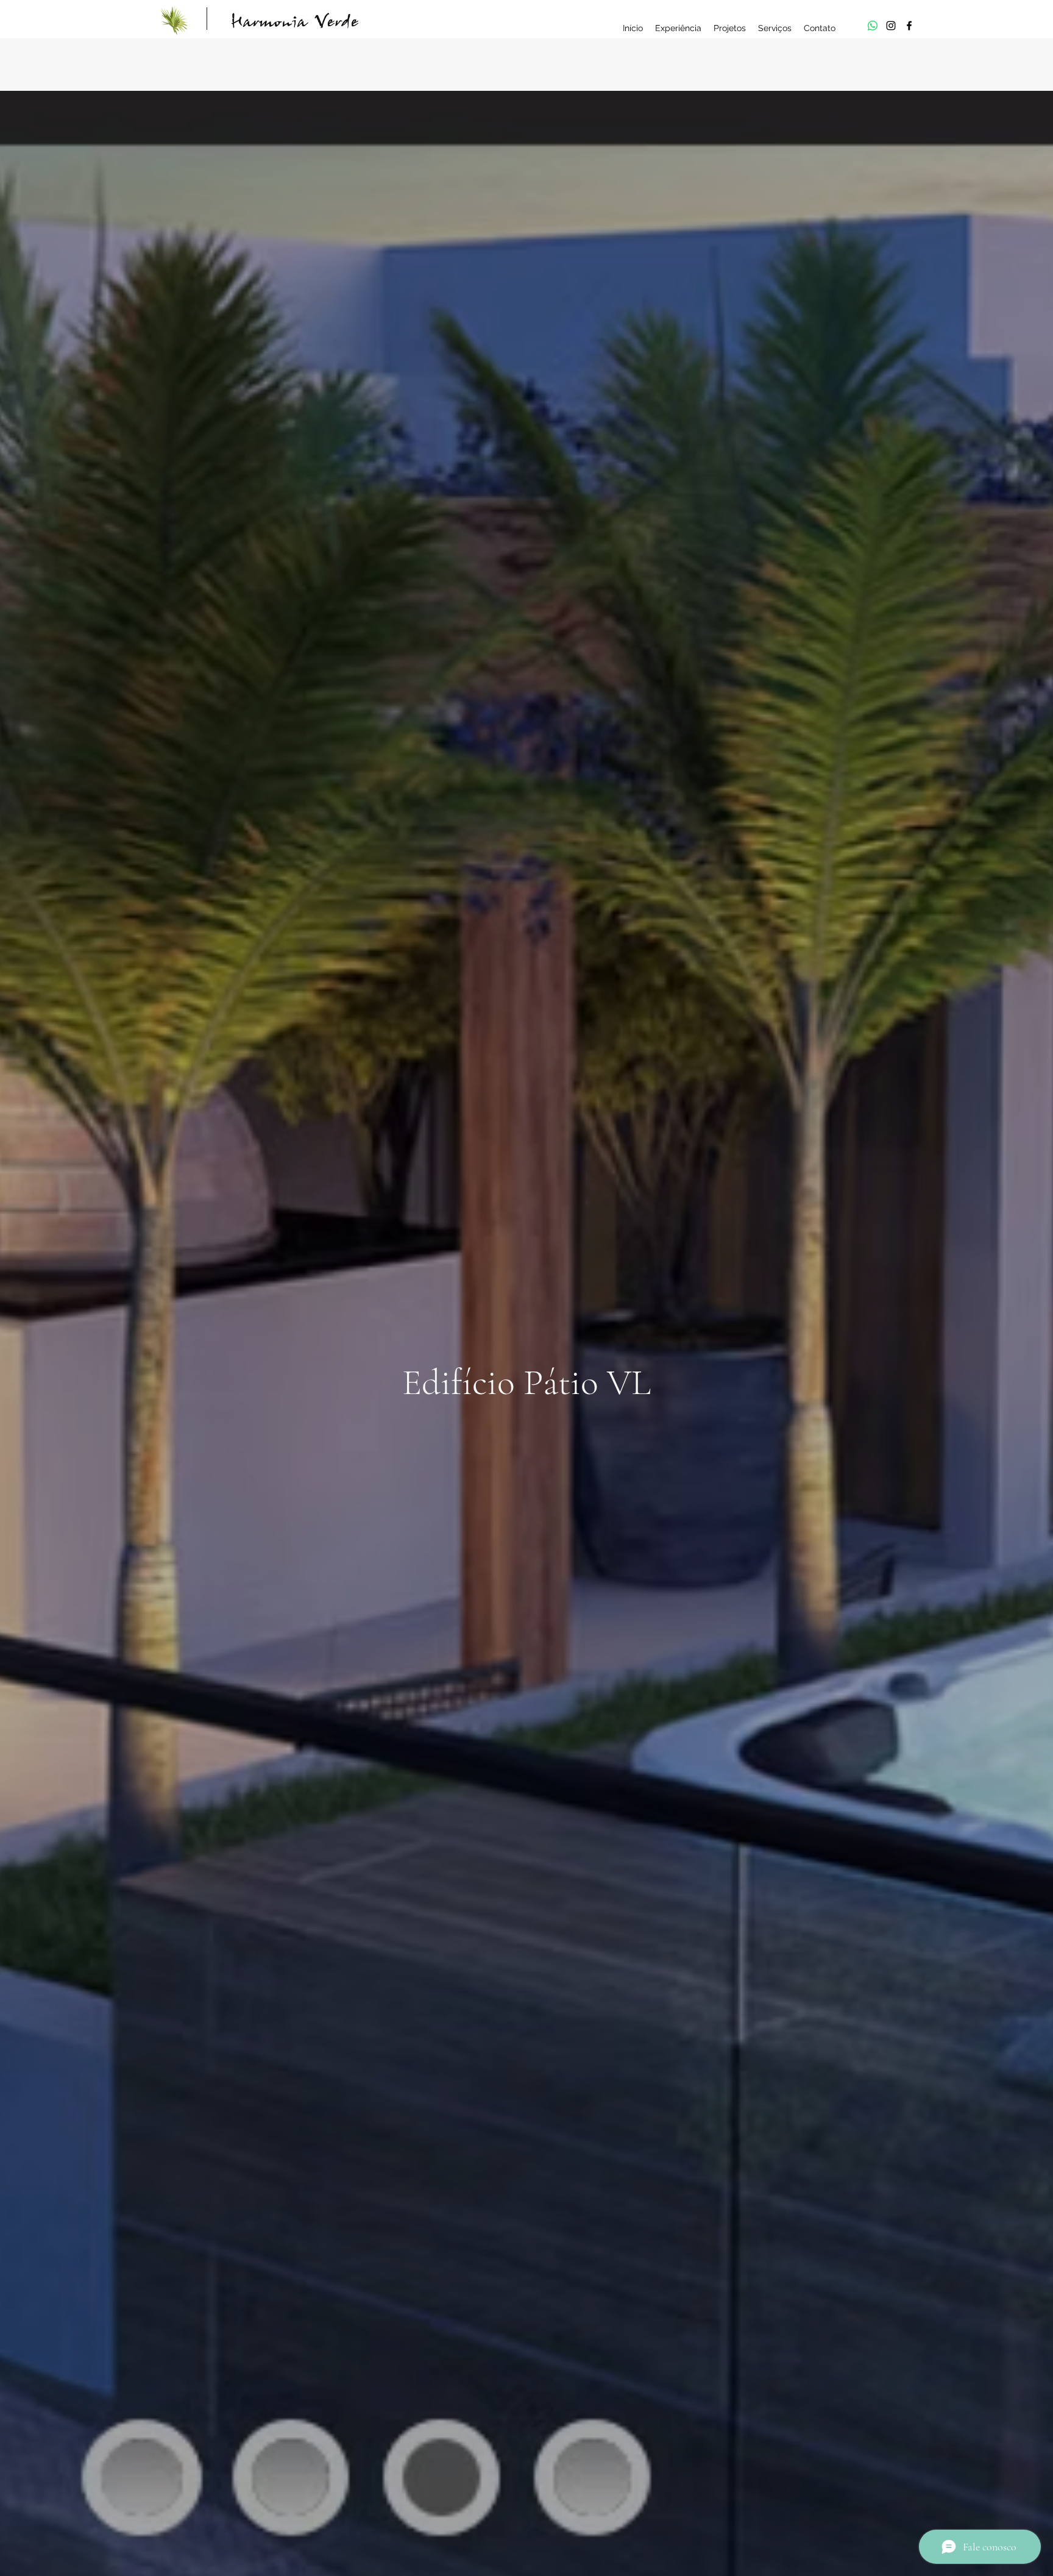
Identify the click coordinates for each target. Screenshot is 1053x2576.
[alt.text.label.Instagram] (891, 26)
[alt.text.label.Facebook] (909, 26)
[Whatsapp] (873, 26)
